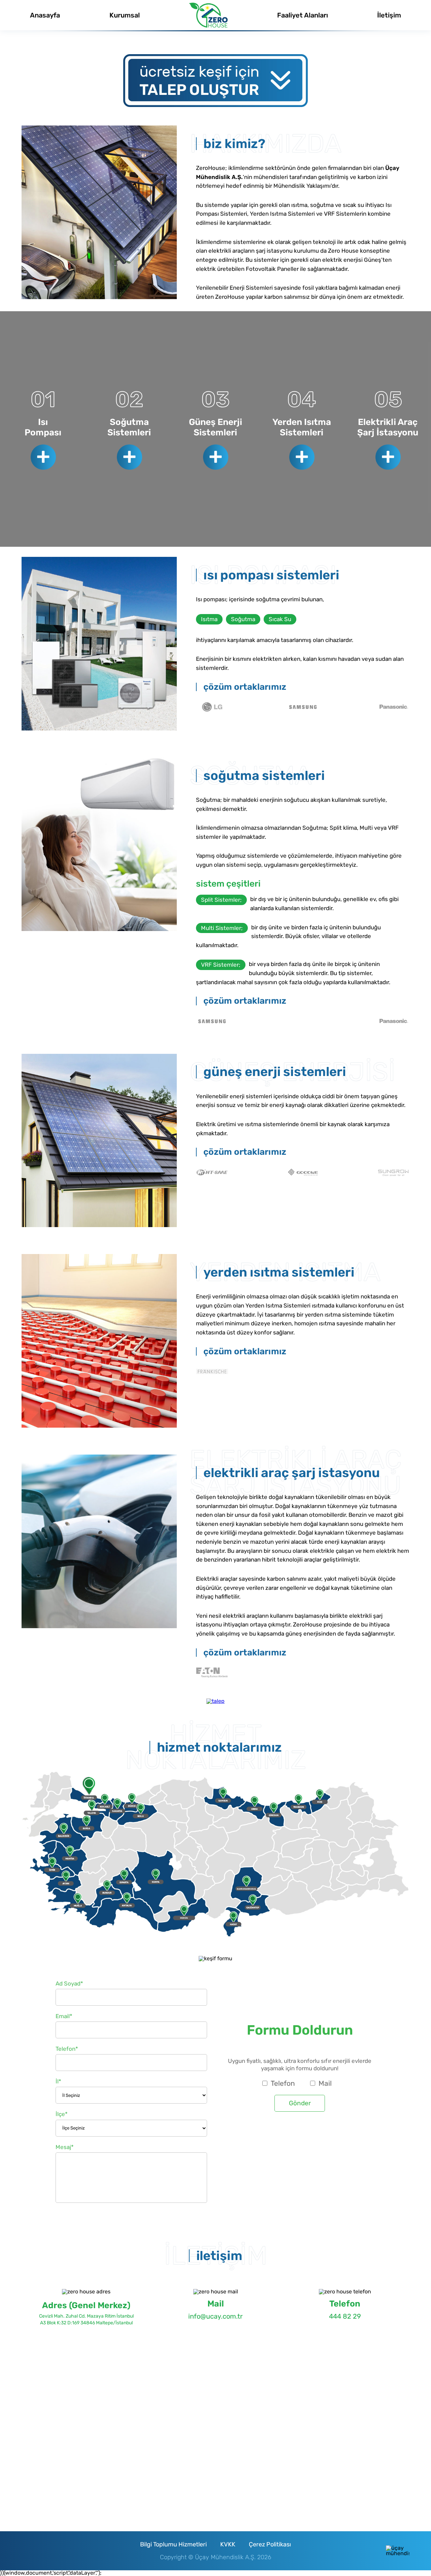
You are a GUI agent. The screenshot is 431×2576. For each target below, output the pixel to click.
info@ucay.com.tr (215, 2316)
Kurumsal (125, 15)
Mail (325, 2083)
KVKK (228, 2544)
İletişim (389, 15)
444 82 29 (345, 2316)
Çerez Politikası (270, 2544)
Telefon (283, 2083)
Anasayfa (45, 15)
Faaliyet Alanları (303, 15)
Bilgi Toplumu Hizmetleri (173, 2544)
